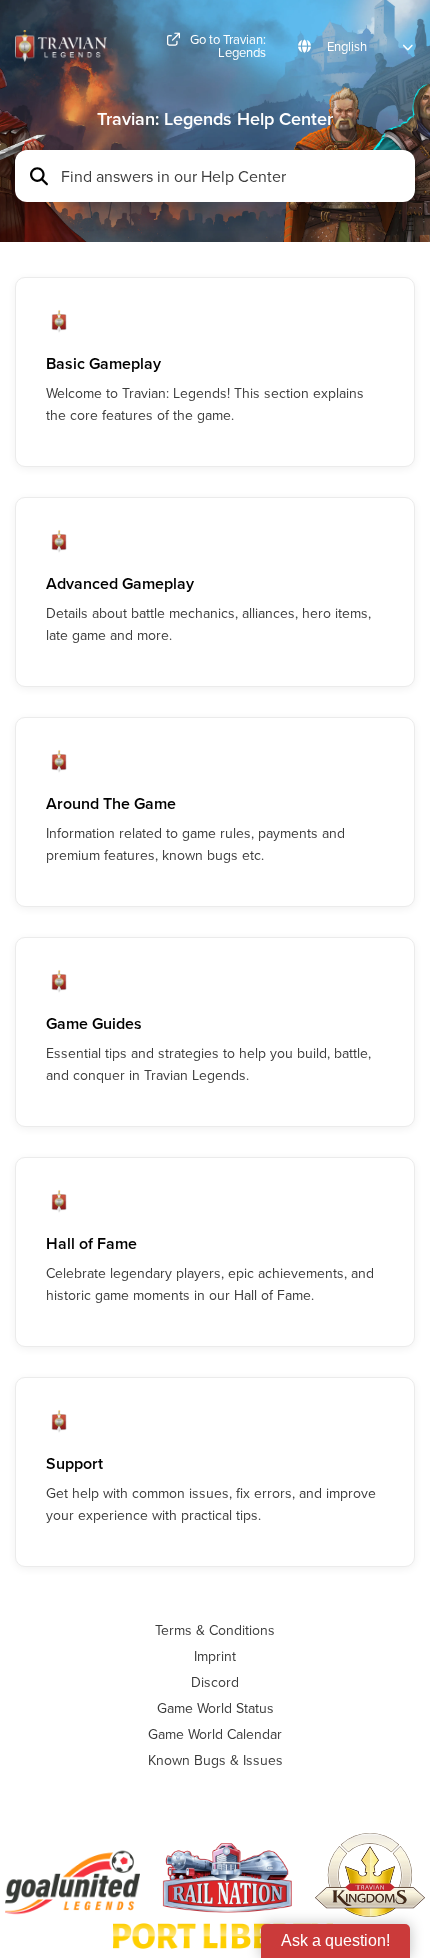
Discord (215, 1682)
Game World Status (215, 1708)
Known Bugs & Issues (215, 1760)
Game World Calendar (215, 1734)
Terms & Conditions (215, 1630)
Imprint (215, 1656)
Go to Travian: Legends (228, 46)
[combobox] (232, 176)
